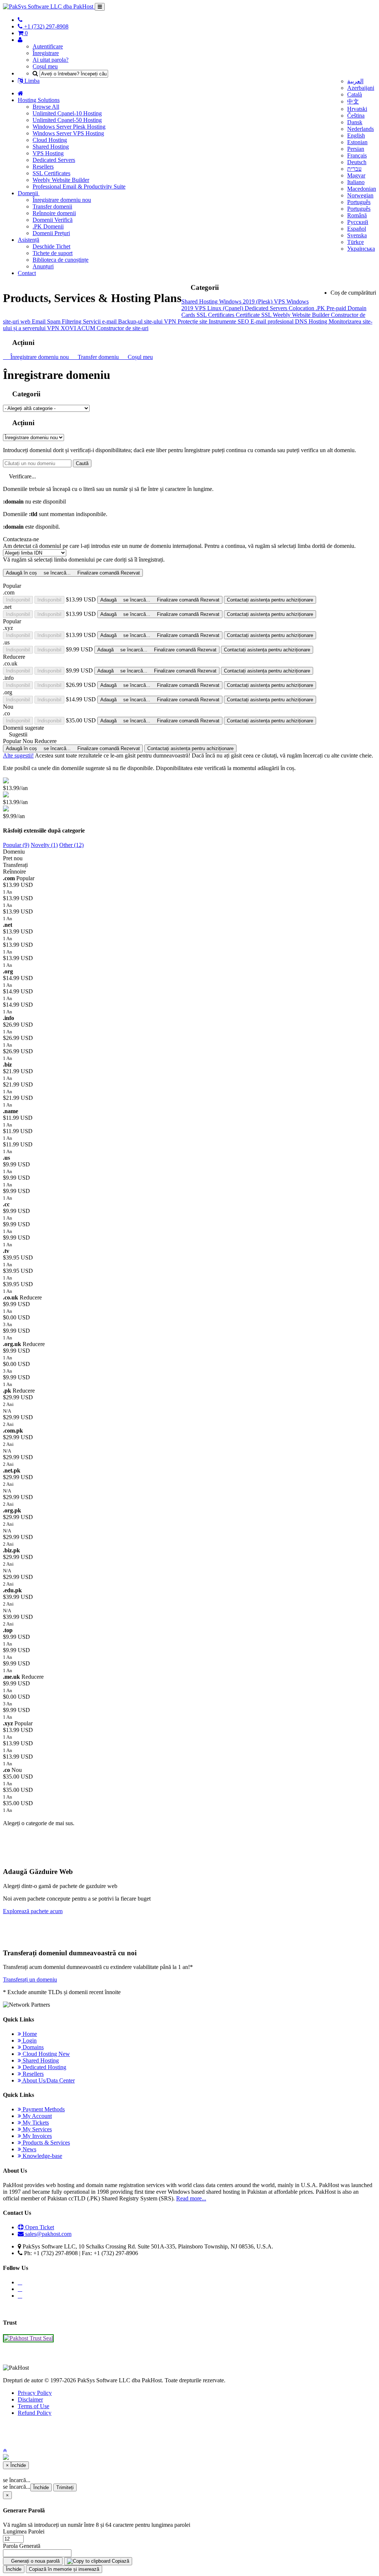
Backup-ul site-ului (141, 321)
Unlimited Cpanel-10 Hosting (67, 113)
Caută (82, 463)
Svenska (357, 235)
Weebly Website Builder (61, 180)
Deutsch (357, 162)
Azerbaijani (361, 88)
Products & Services (46, 2143)
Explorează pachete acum (33, 1911)
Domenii (29, 193)
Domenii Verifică (53, 220)
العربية (355, 81)
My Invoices (36, 2136)
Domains (32, 2047)
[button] (5, 2450)
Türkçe (355, 242)
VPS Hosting (48, 153)
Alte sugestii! (18, 755)
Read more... (191, 2198)
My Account (36, 2116)
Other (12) (71, 845)
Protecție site (193, 321)
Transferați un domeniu (30, 1980)
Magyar (356, 175)
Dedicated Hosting (44, 2067)
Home (29, 2034)
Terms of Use (33, 2406)
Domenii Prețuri (51, 233)
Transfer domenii (52, 206)
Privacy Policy (35, 2393)
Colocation (302, 308)
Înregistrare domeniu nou (62, 200)
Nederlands (360, 129)
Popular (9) (16, 845)
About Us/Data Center (48, 2080)
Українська (361, 249)
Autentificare (48, 46)
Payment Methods (43, 2109)
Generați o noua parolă (35, 2561)
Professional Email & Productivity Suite (79, 187)
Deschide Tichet (51, 246)
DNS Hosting (312, 321)
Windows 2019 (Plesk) (246, 301)
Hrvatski (357, 109)
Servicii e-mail (100, 321)
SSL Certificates (51, 173)
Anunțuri (43, 266)
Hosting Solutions (39, 100)
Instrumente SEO (230, 321)
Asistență (28, 240)
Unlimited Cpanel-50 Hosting (67, 120)
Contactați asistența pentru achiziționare (270, 600)
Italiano (356, 182)
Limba (31, 81)
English (356, 135)
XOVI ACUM (79, 328)
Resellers (43, 167)
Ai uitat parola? (51, 60)
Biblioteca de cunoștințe (61, 260)
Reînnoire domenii (54, 213)
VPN (171, 321)
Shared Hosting (51, 147)
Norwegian (360, 195)
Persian (356, 149)
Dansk (355, 122)
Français (357, 155)
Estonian (357, 142)
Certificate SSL (254, 315)
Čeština (356, 116)
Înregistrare (46, 53)
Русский (358, 222)
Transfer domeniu (98, 357)
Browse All (46, 107)
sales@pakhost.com (48, 2234)
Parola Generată (22, 2546)
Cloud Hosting (50, 140)
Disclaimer (30, 2399)
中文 (353, 101)
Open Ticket (39, 2227)
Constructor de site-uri (123, 328)
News (29, 2149)
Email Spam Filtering (57, 321)
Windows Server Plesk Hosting (69, 127)
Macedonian (362, 189)
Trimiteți (65, 2487)
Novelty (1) (44, 845)
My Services (36, 2129)
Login (29, 2041)
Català (355, 94)
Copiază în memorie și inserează (64, 2569)
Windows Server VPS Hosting (68, 133)
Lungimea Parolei (24, 2531)
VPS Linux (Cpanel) (220, 308)
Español (357, 229)
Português (359, 202)
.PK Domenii (48, 226)
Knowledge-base (42, 2156)
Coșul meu (45, 66)
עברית (354, 169)
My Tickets (35, 2123)
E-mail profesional (273, 321)
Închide (41, 2487)
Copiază (120, 2561)
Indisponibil (18, 600)
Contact (27, 273)
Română (357, 215)
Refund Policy (35, 2413)
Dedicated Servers (54, 160)
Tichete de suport (53, 253)
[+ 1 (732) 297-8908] (20, 20)
